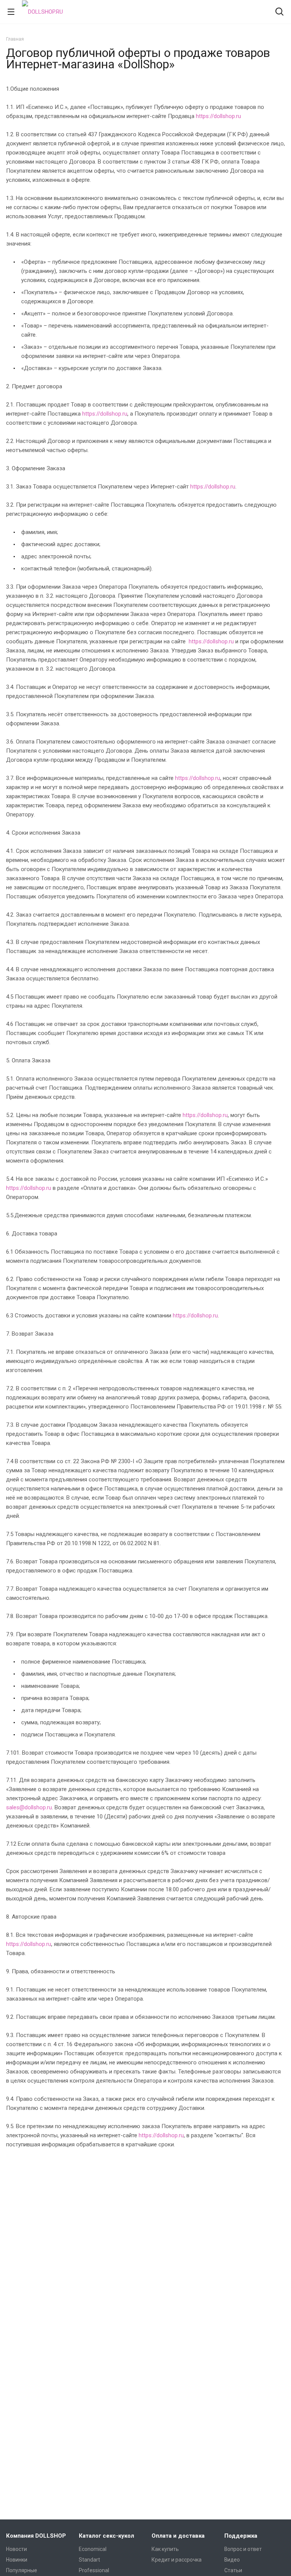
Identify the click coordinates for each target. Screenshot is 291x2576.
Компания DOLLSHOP (36, 2536)
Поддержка (241, 2536)
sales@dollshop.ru (29, 1807)
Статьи (233, 2570)
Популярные (22, 2570)
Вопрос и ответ (243, 2549)
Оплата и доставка (178, 2536)
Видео (232, 2560)
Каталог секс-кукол (106, 2536)
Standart (89, 2560)
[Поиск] (279, 12)
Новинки (17, 2560)
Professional (94, 2570)
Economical (93, 2549)
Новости (16, 2549)
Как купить (165, 2549)
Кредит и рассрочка (177, 2560)
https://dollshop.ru (218, 116)
